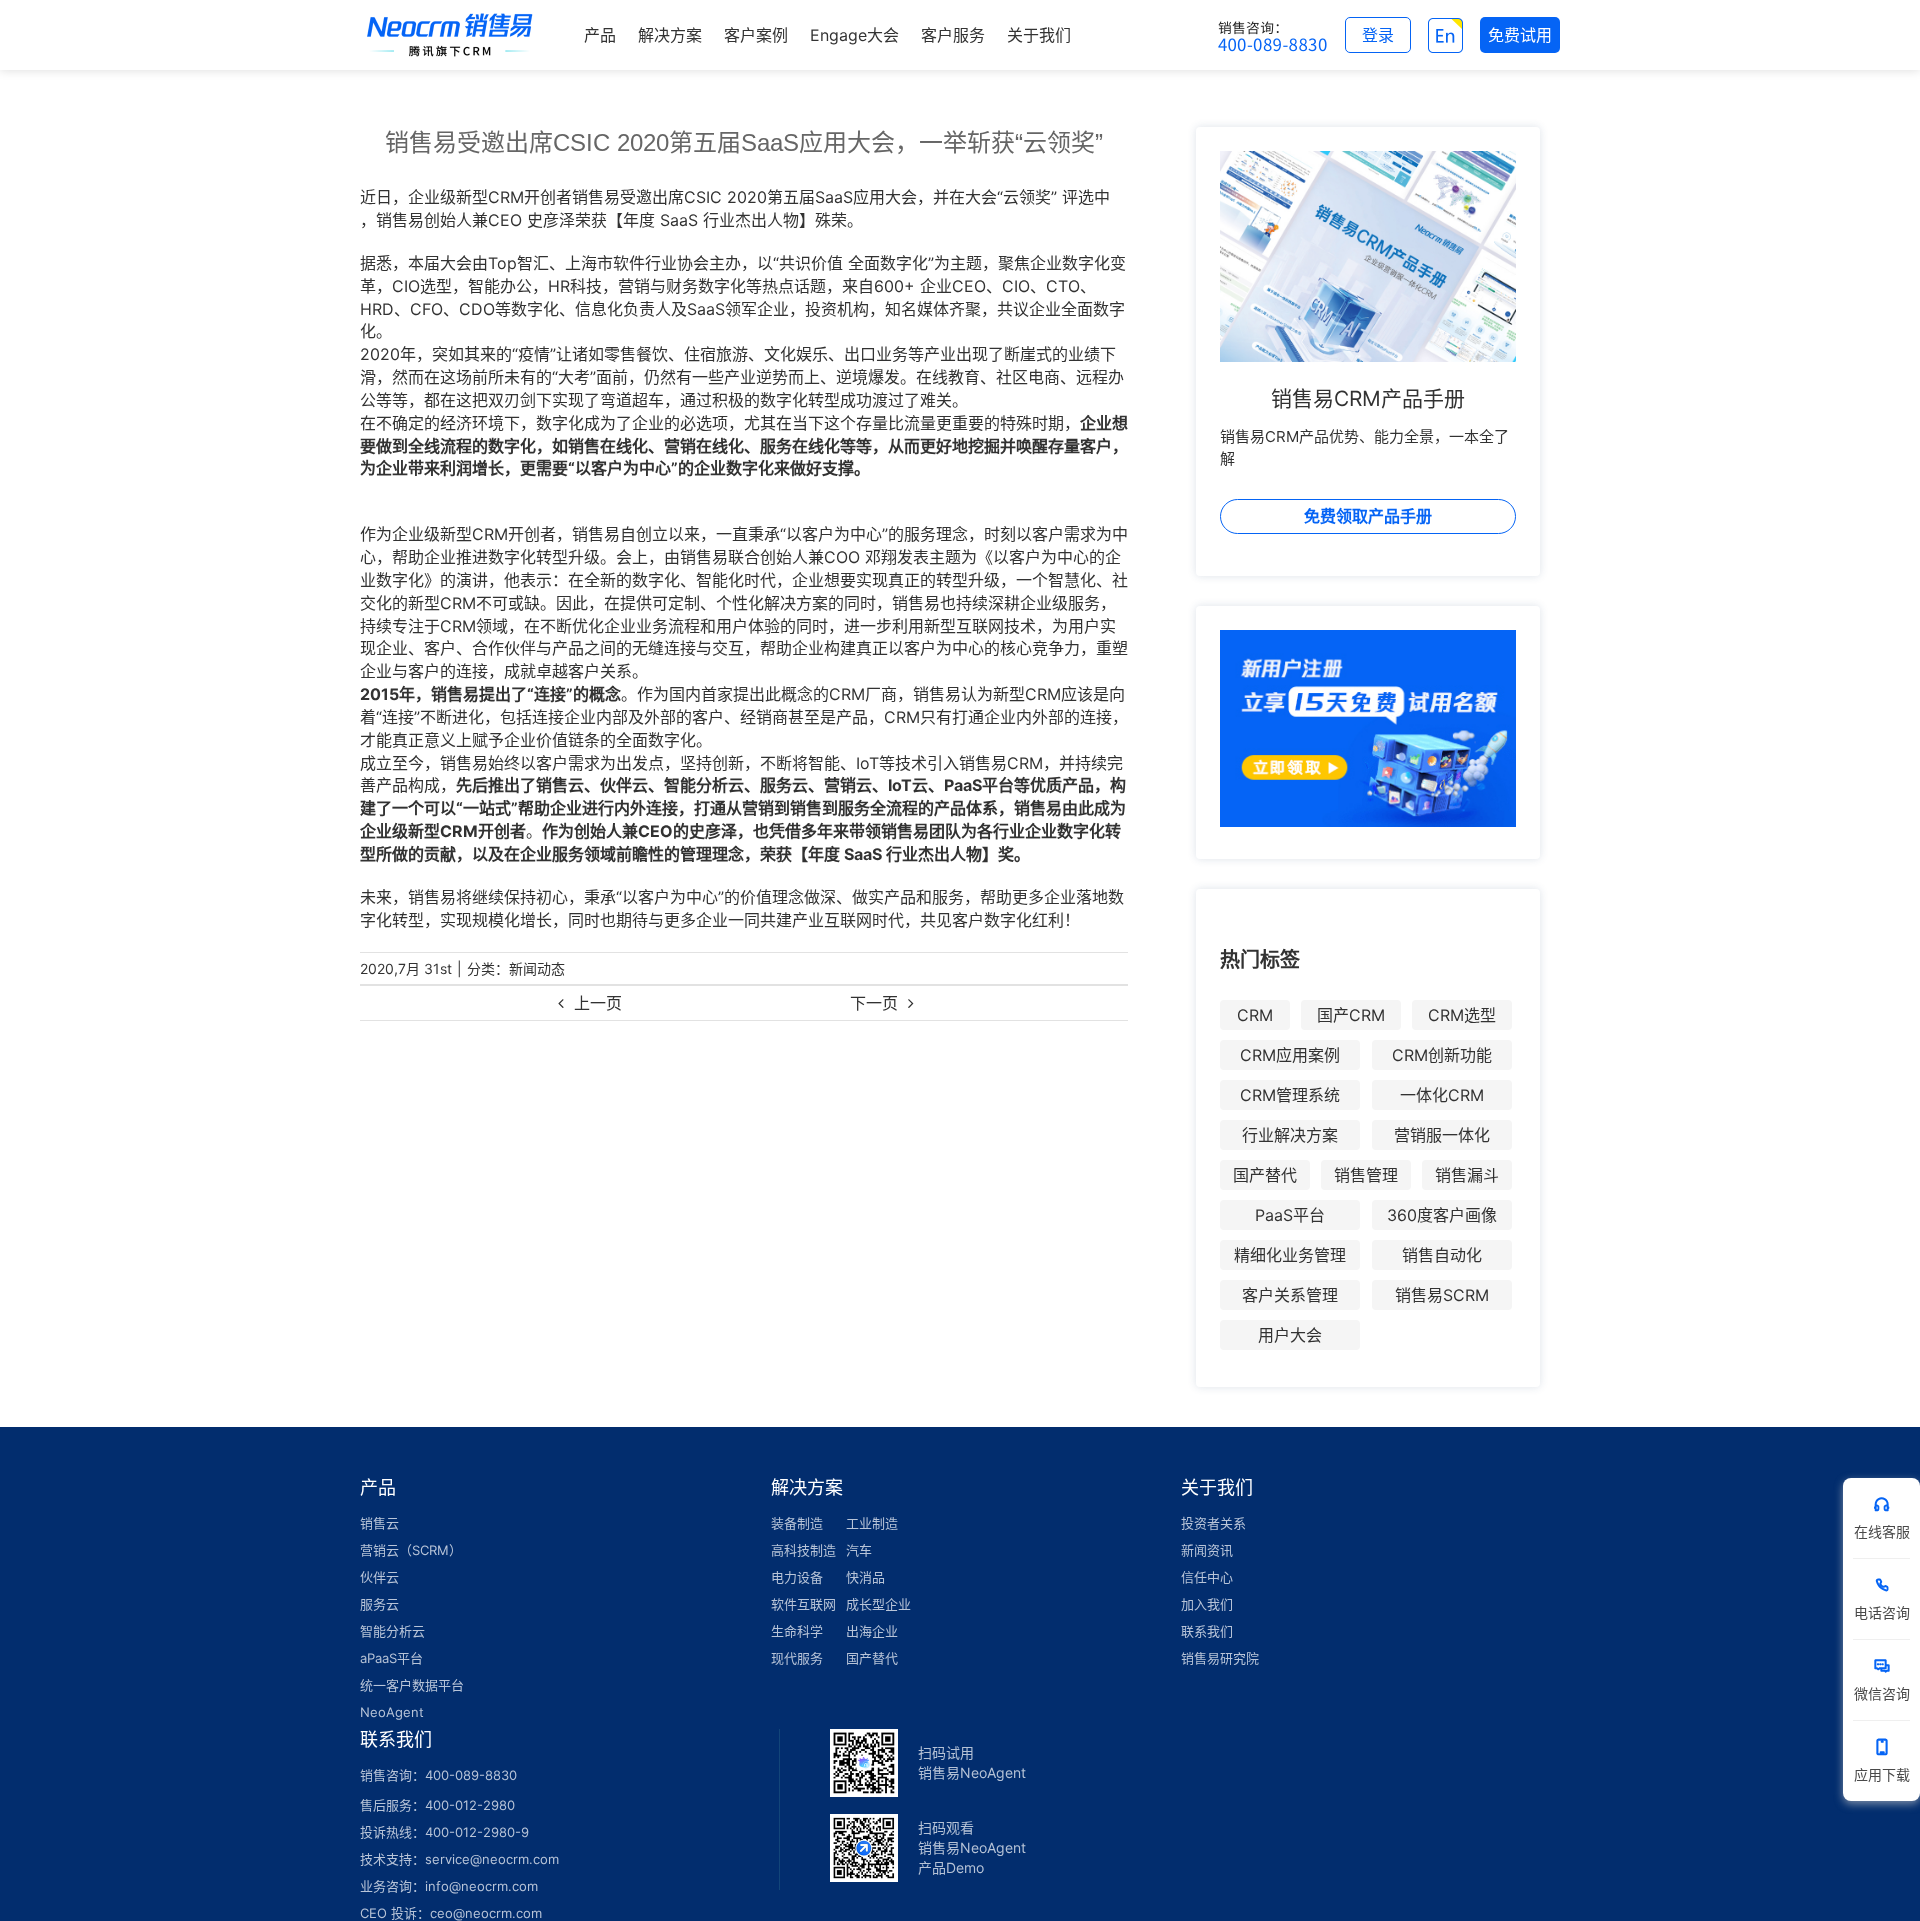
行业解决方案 (1290, 1135)
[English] (1445, 35)
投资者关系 (1213, 1523)
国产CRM (1351, 1015)
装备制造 (797, 1523)
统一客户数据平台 (412, 1685)
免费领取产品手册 (1368, 516)
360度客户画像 (1442, 1215)
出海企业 (872, 1631)
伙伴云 (379, 1577)
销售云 (379, 1523)
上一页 (598, 1003)
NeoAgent (392, 1712)
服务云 (379, 1604)
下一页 (874, 1003)
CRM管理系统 (1290, 1095)
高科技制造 (803, 1550)
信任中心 (1207, 1577)
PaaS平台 (1290, 1215)
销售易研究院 (1220, 1658)
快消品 (865, 1577)
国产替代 (1265, 1175)
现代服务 (797, 1658)
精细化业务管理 (1290, 1255)
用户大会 (1290, 1335)
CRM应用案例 (1290, 1055)
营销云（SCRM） (411, 1550)
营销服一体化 (1442, 1135)
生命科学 (797, 1631)
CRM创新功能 (1442, 1055)
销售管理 (1366, 1175)
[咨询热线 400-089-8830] (1273, 35)
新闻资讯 (1207, 1550)
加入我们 (1207, 1604)
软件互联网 (803, 1604)
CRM (1255, 1015)
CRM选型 (1462, 1015)
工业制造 (872, 1523)
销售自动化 (1442, 1255)
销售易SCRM (1442, 1295)
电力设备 (797, 1577)
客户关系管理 (1290, 1295)
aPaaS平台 (391, 1658)
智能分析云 (392, 1631)
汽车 (859, 1550)
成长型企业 (878, 1604)
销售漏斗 (1467, 1175)
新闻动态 (537, 968)
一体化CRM (1442, 1095)
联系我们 (1207, 1631)
